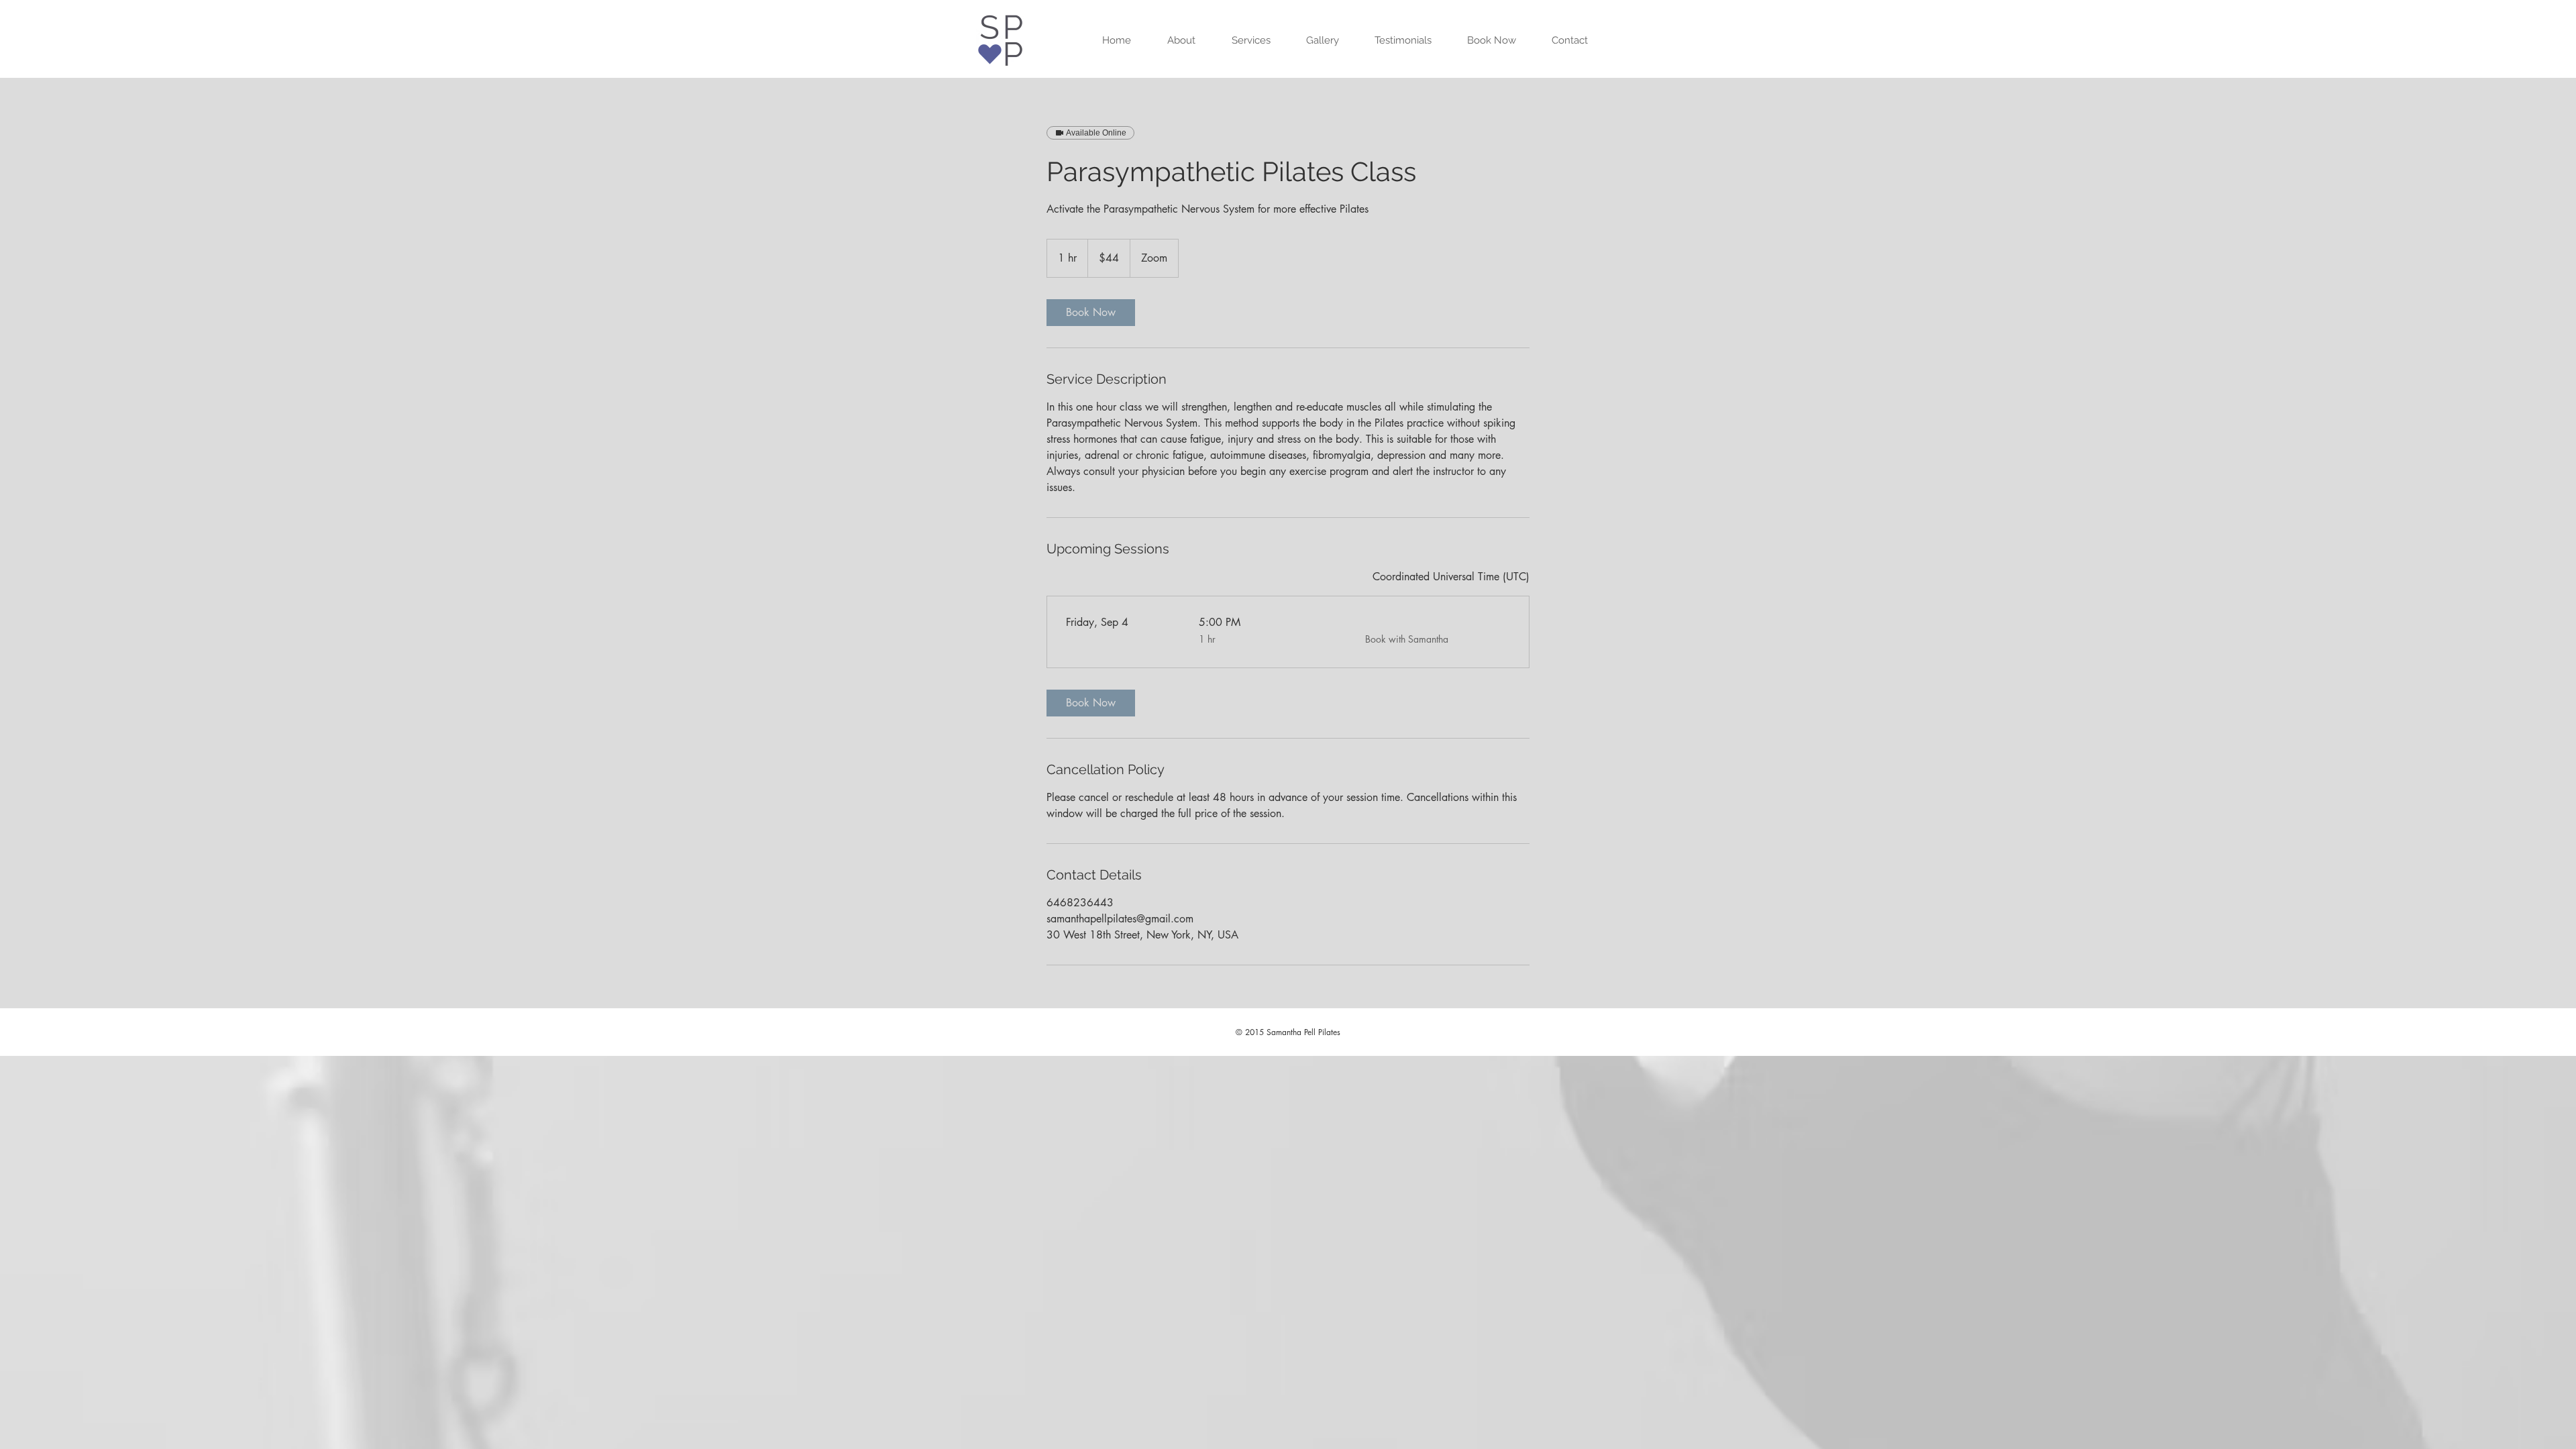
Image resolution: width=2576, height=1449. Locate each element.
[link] (1091, 313)
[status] (1451, 577)
